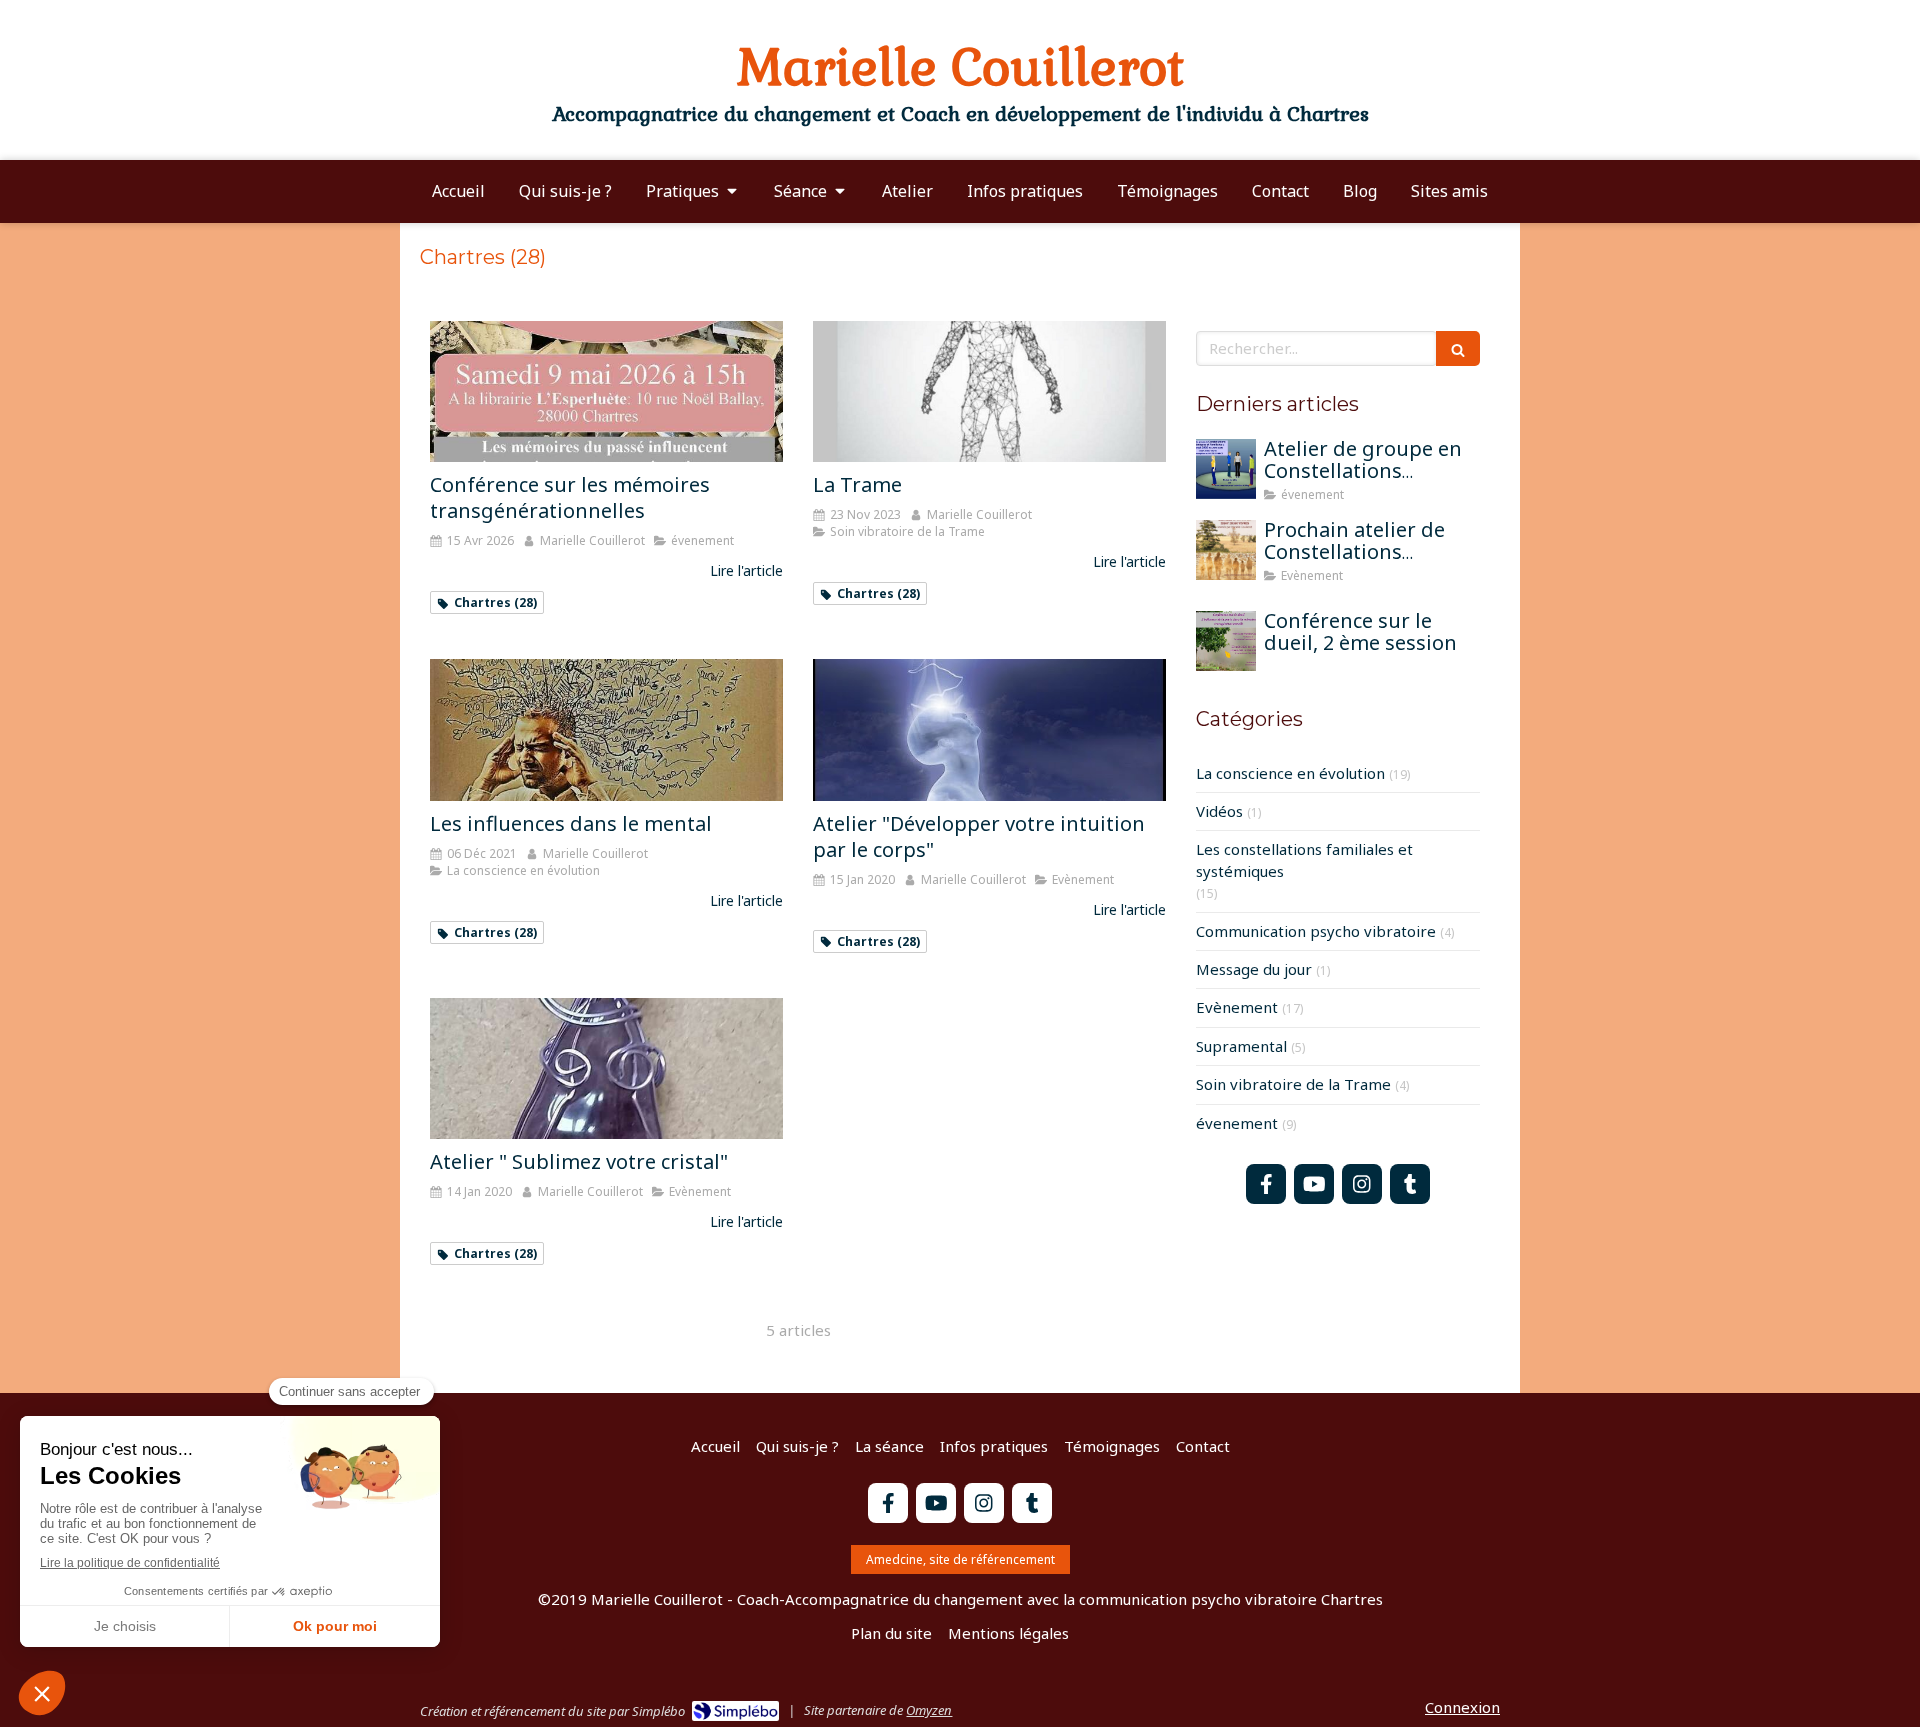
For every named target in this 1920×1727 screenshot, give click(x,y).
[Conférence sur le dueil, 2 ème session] (1226, 641)
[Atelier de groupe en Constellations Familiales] (1226, 469)
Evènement (1237, 1007)
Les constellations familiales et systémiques (1304, 859)
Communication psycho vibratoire (1316, 931)
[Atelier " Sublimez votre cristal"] (606, 1068)
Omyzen (929, 1710)
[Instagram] (1362, 1184)
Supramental (1241, 1046)
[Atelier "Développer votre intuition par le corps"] (989, 729)
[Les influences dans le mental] (606, 729)
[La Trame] (989, 391)
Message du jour (1254, 969)
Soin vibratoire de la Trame (1293, 1084)
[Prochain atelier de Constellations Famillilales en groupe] (1226, 550)
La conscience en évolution (1290, 773)
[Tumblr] (1410, 1184)
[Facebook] (1266, 1184)
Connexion (1462, 1707)
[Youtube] (1314, 1184)
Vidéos (1219, 811)
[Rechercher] (1458, 348)
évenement (1237, 1123)
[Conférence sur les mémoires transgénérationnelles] (606, 391)
